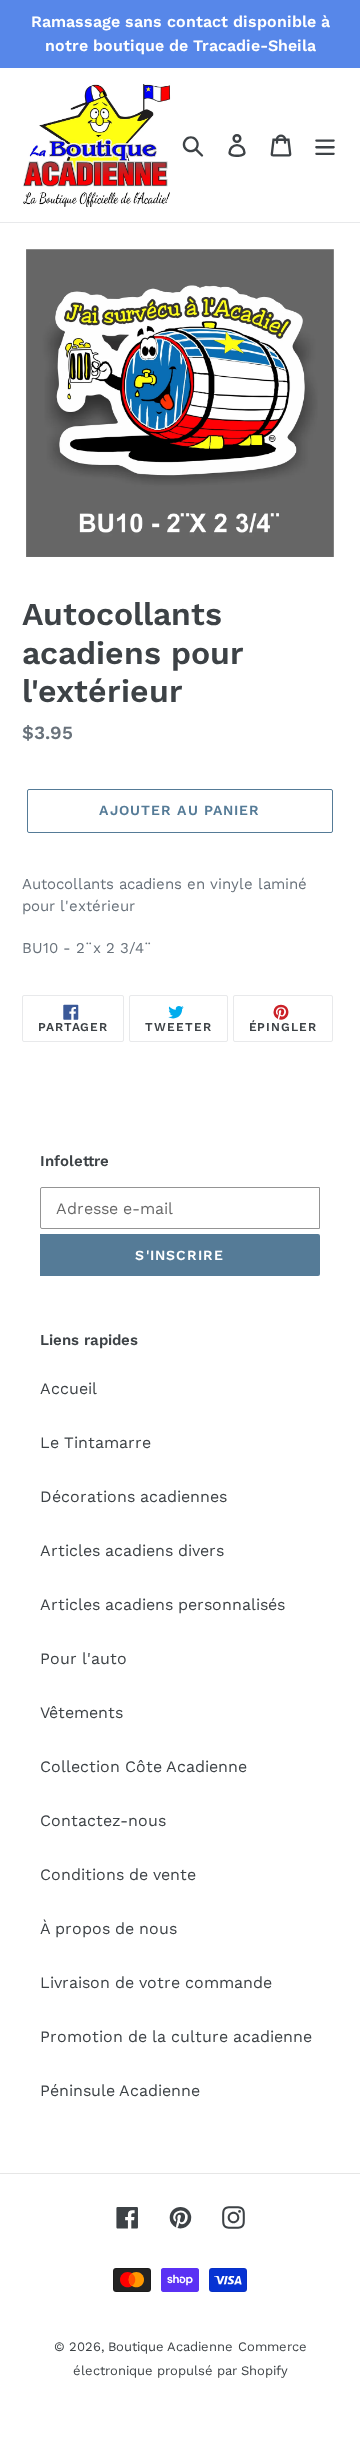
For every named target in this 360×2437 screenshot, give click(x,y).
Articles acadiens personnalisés (162, 1604)
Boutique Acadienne (170, 2346)
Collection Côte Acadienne (143, 1766)
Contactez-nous (103, 1820)
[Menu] (325, 145)
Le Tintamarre (95, 1442)
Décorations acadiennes (133, 1496)
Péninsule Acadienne (120, 2090)
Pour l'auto (83, 1658)
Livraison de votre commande (156, 1982)
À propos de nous (108, 1928)
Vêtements (81, 1712)
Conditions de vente (118, 1874)
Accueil (68, 1388)
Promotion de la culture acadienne (176, 2036)
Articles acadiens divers (132, 1550)
